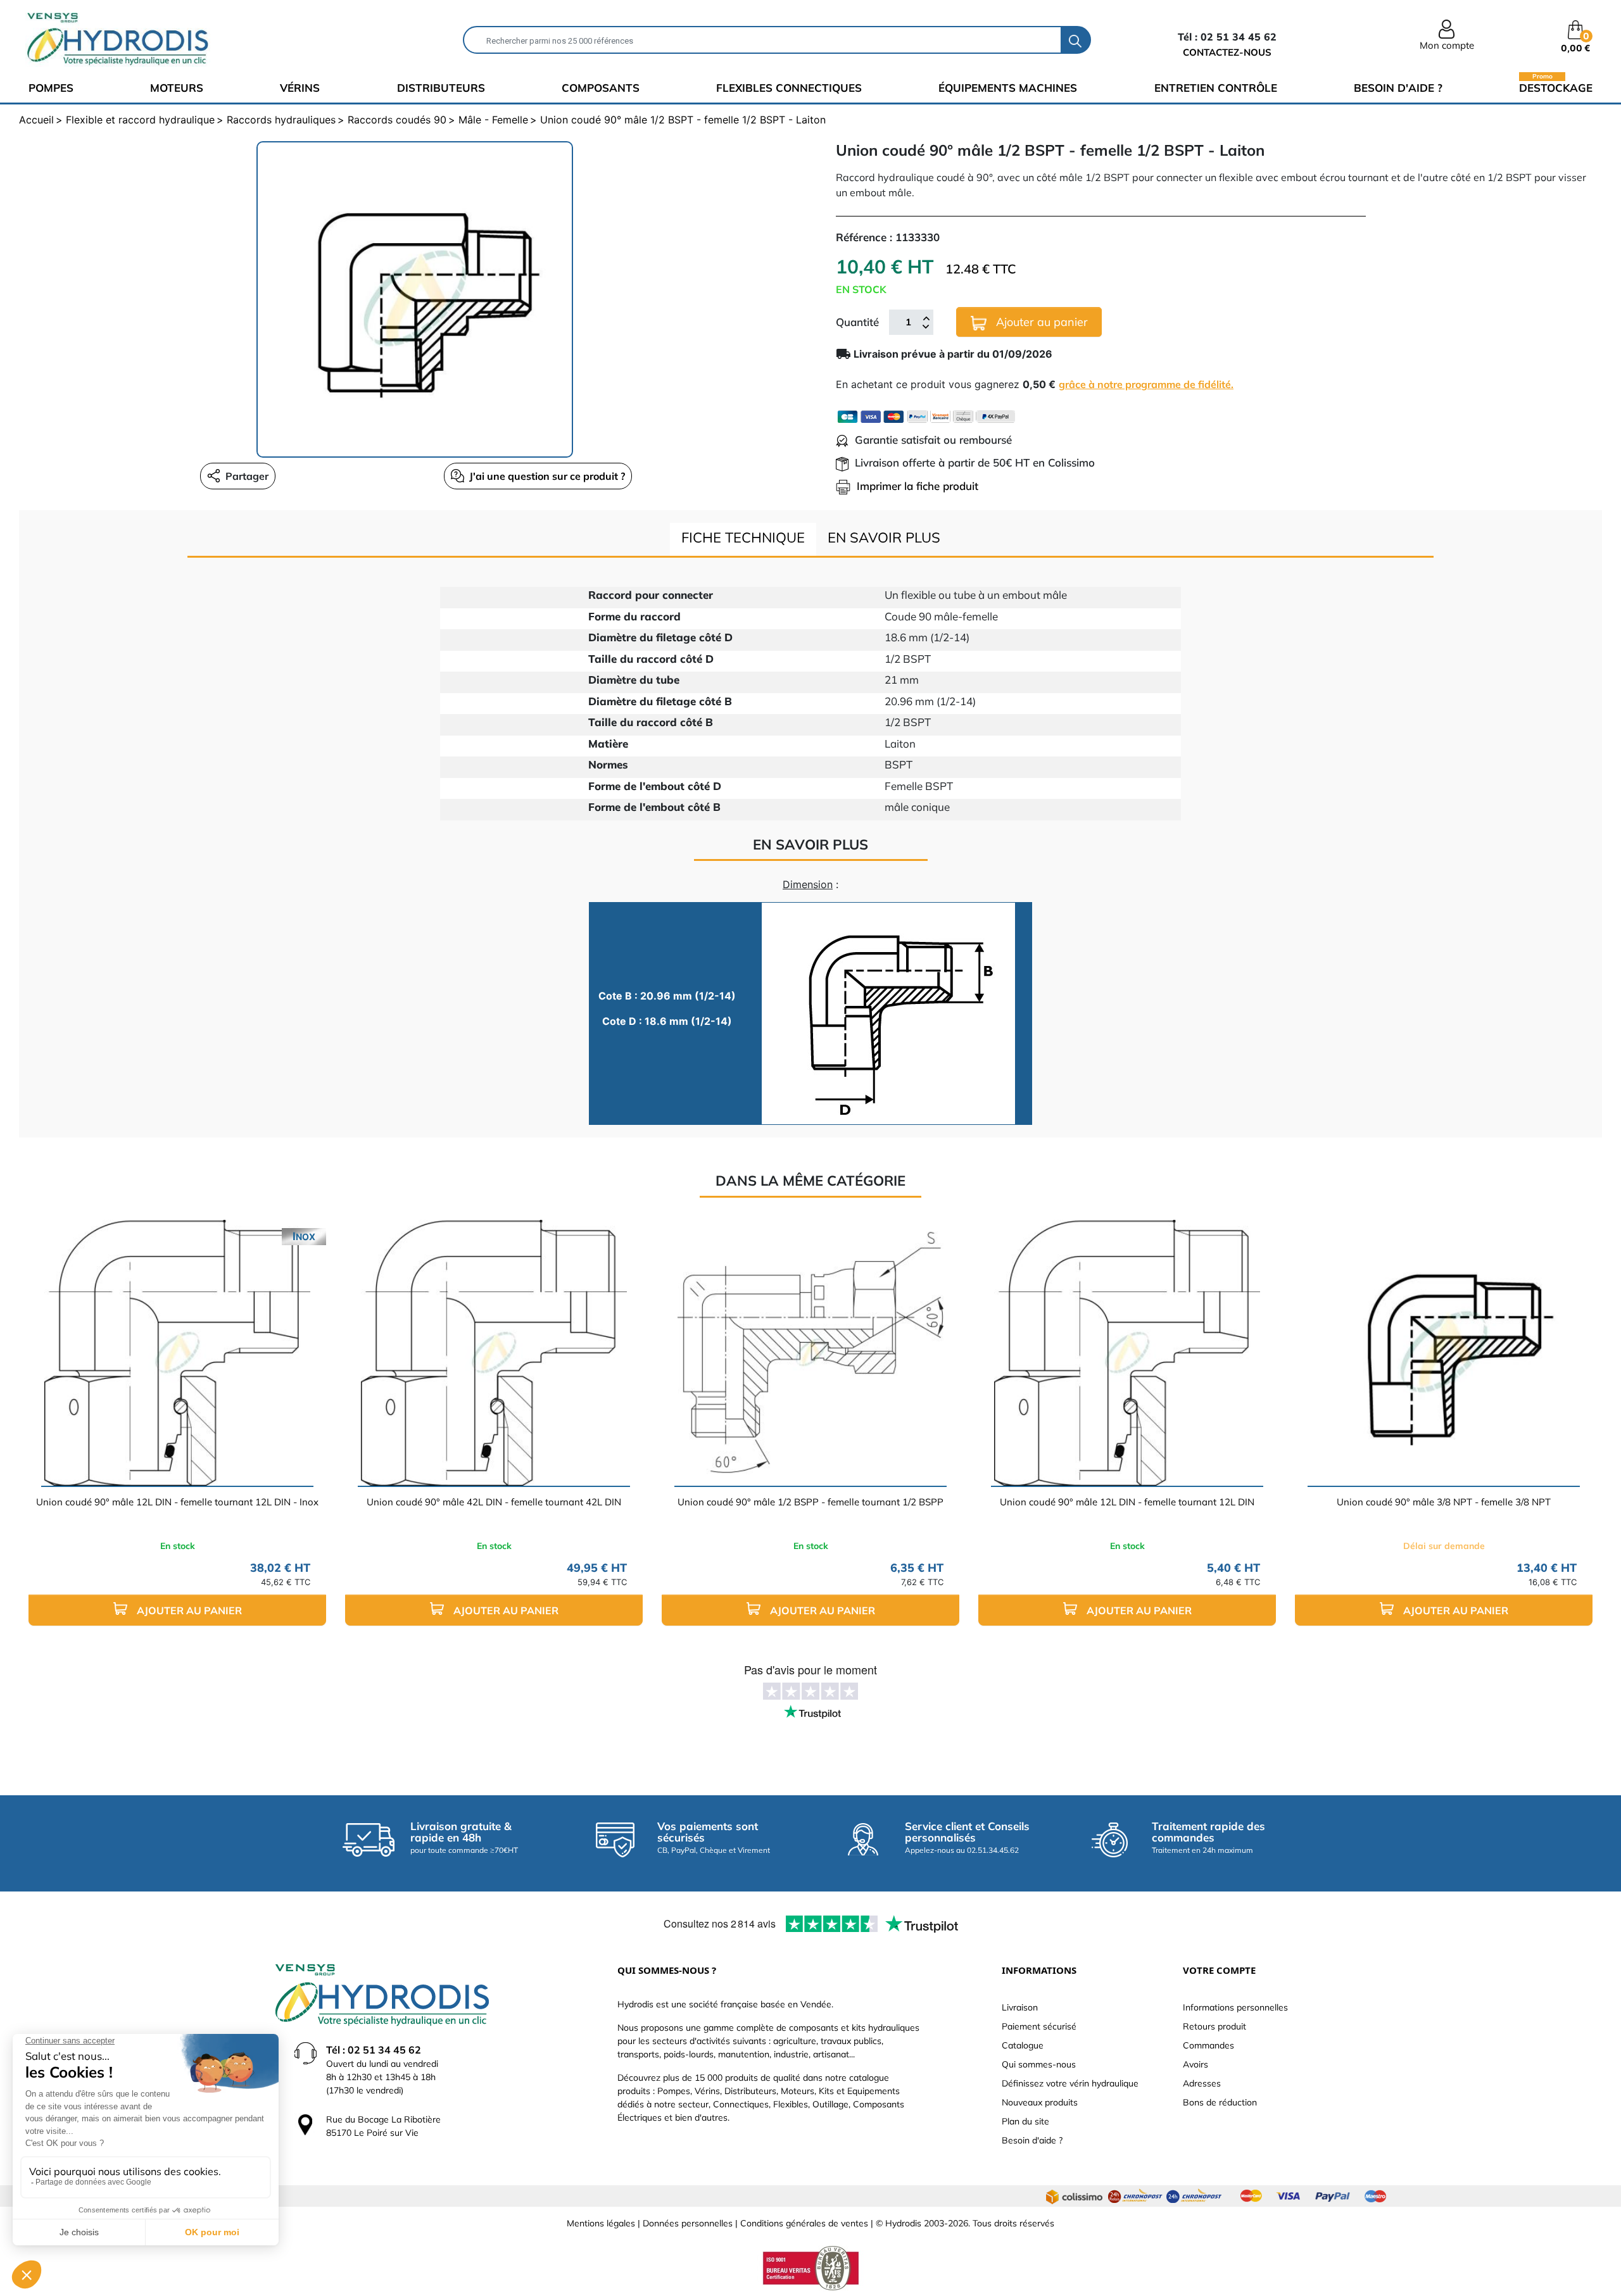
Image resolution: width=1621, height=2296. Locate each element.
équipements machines (1008, 88)
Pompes (51, 88)
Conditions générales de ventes (804, 2223)
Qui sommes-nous (1039, 2064)
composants (601, 88)
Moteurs (177, 88)
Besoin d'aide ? (1398, 88)
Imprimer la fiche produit (918, 486)
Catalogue (1023, 2045)
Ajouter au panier (1040, 322)
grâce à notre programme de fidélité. (1146, 384)
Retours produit (1214, 2026)
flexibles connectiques (789, 88)
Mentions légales (601, 2223)
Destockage (1556, 87)
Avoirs (1195, 2064)
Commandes (1208, 2045)
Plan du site (1025, 2121)
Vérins (300, 88)
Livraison (1020, 2007)
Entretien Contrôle (1216, 88)
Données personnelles (688, 2223)
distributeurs (441, 88)
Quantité (857, 322)
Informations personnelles (1235, 2007)
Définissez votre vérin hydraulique (1070, 2083)
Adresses (1202, 2083)
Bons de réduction (1220, 2102)
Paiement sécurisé (1039, 2026)
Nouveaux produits (1040, 2102)
